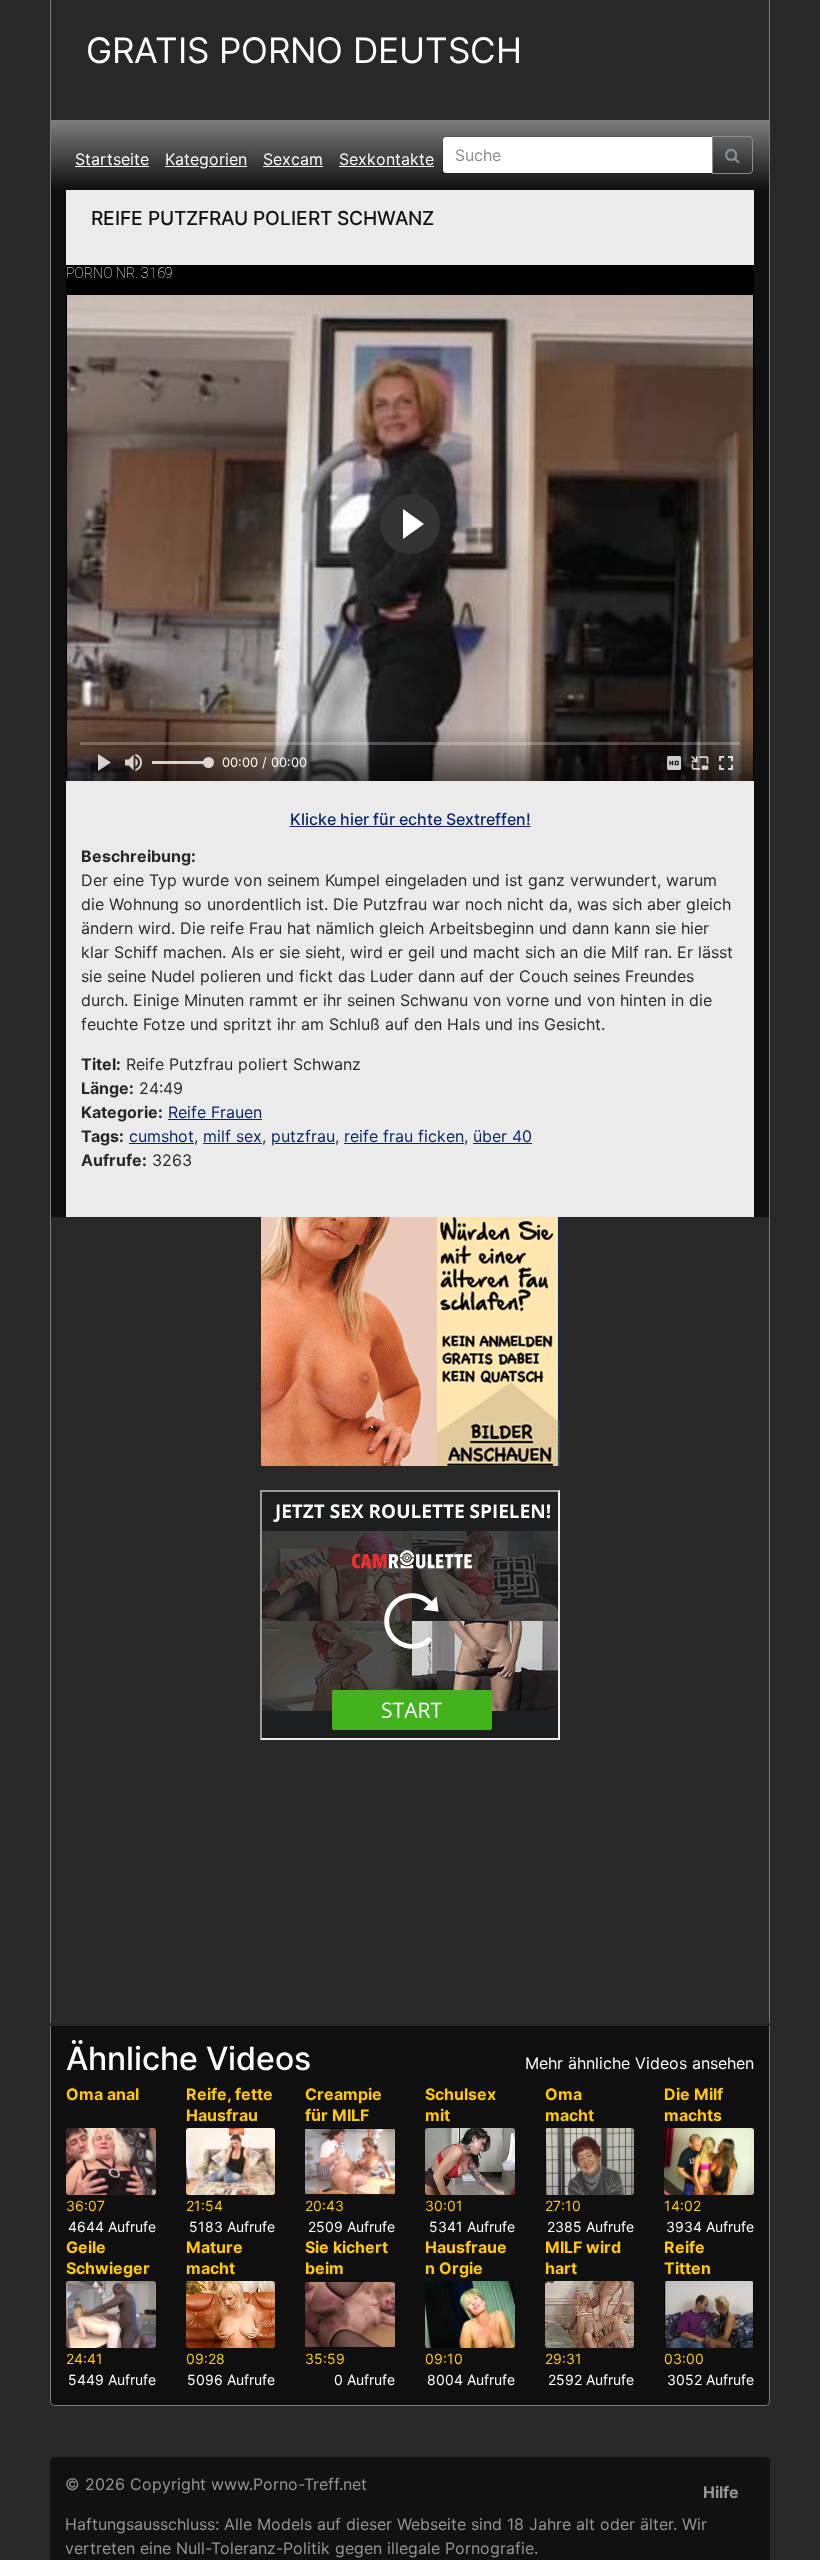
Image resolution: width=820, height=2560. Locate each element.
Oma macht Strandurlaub (586, 2125)
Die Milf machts (693, 2104)
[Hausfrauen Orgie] (470, 2314)
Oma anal (102, 2094)
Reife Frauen (215, 1112)
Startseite (112, 159)
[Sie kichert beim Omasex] (350, 2314)
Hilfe (721, 2492)
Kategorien (206, 159)
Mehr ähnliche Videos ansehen (639, 2063)
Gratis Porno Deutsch (304, 50)
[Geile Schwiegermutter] (111, 2314)
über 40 (502, 1136)
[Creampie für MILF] (350, 2161)
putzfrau (303, 1136)
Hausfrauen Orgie (466, 2257)
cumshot (161, 1136)
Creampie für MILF (343, 2104)
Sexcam (293, 159)
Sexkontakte (386, 159)
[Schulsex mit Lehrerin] (470, 2161)
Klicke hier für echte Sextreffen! (410, 819)
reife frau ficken (404, 1136)
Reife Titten (687, 2257)
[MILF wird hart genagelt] (590, 2314)
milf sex (232, 1136)
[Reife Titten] (709, 2314)
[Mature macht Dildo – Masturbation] (231, 2314)
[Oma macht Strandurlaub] (590, 2161)
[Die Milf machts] (709, 2161)
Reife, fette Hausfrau (229, 2104)
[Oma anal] (111, 2161)
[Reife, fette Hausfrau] (231, 2161)
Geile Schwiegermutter (108, 2268)
